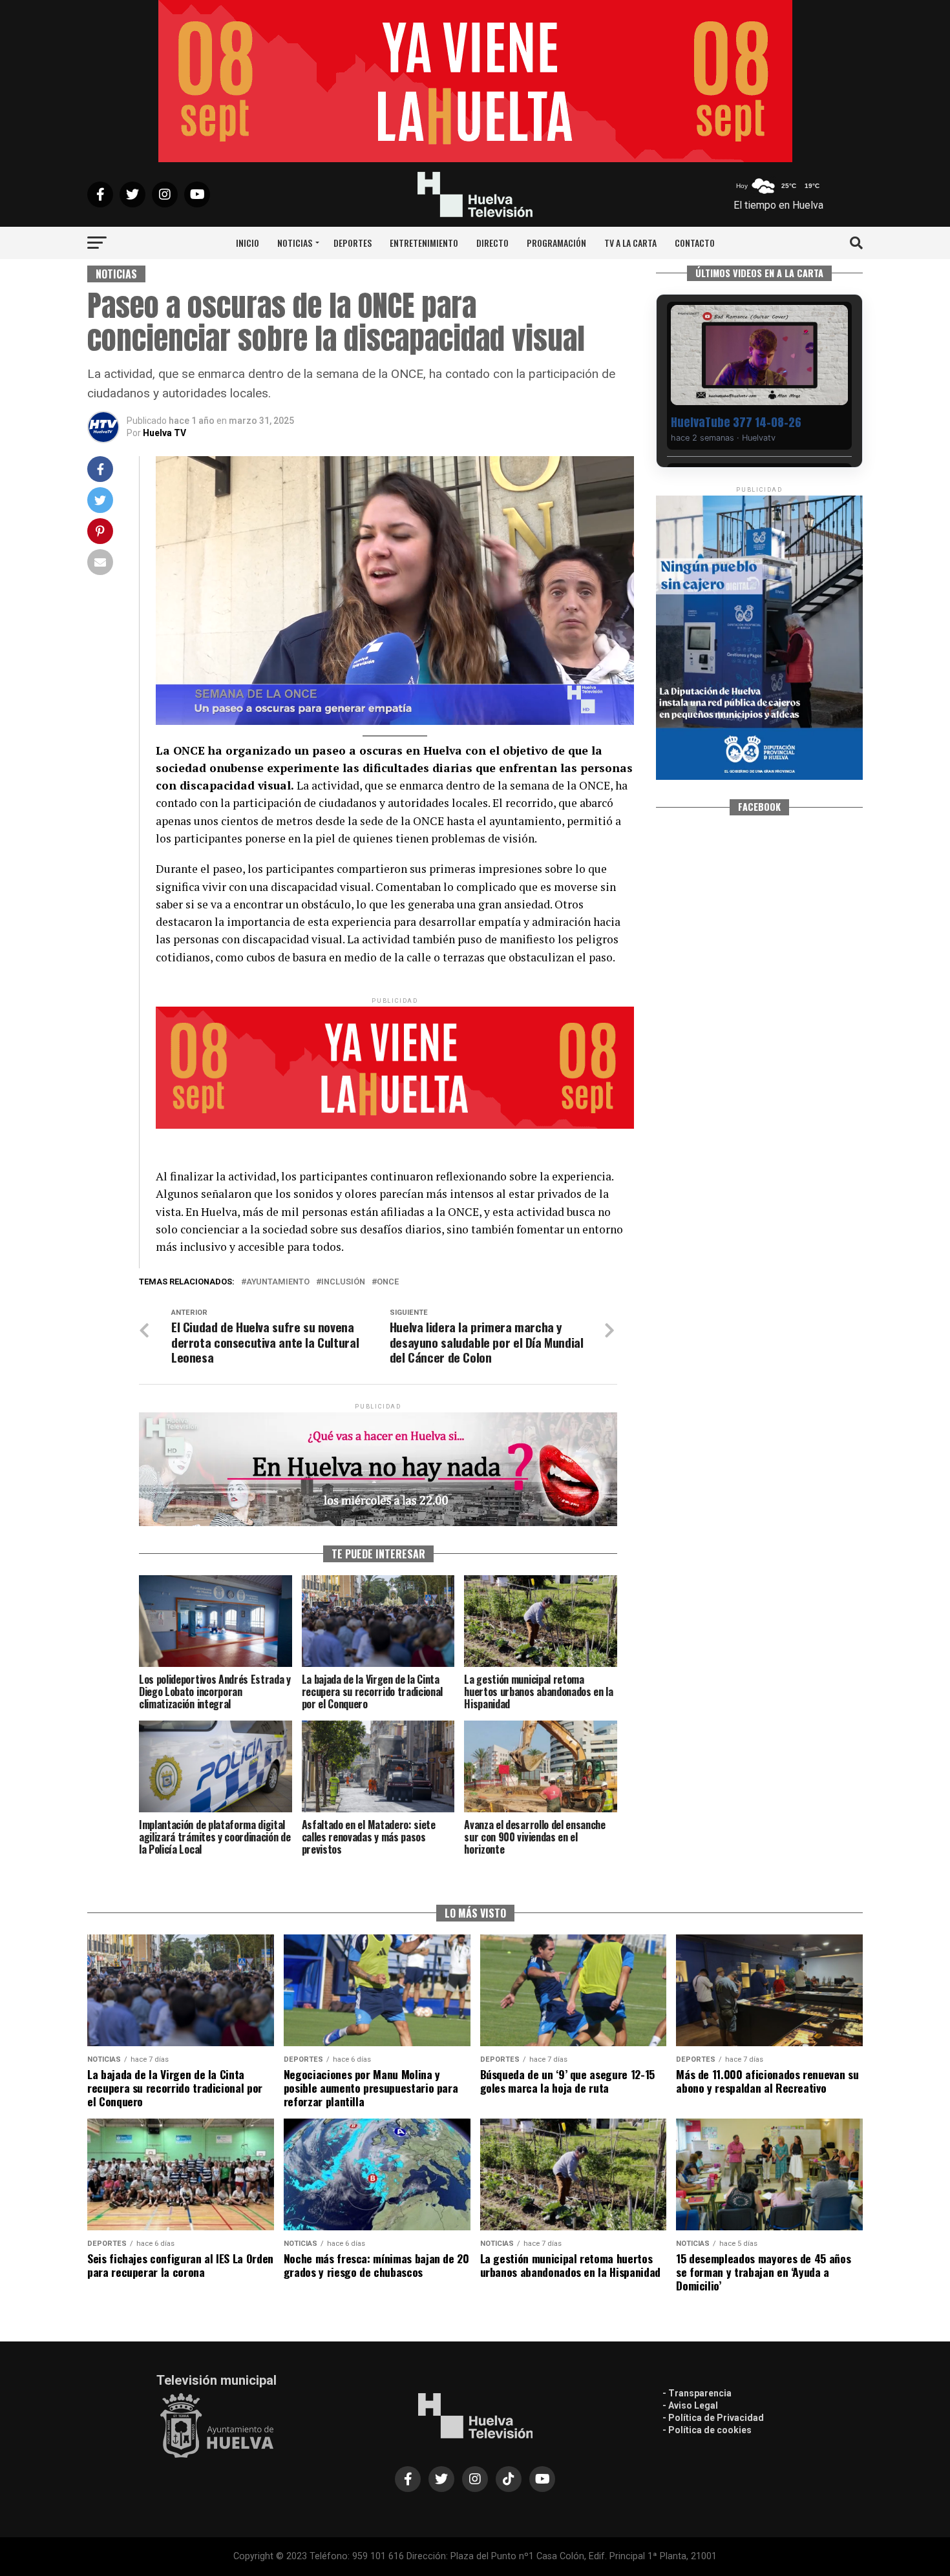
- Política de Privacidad (713, 2418)
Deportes (353, 243)
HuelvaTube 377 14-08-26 (736, 422)
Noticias (295, 243)
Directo (492, 243)
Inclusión (343, 1282)
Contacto (695, 243)
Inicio (248, 243)
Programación (556, 243)
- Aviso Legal (690, 2405)
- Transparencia (697, 2393)
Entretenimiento (424, 243)
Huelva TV (164, 433)
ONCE (388, 1282)
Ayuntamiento (278, 1282)
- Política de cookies (707, 2430)
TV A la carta (630, 243)
